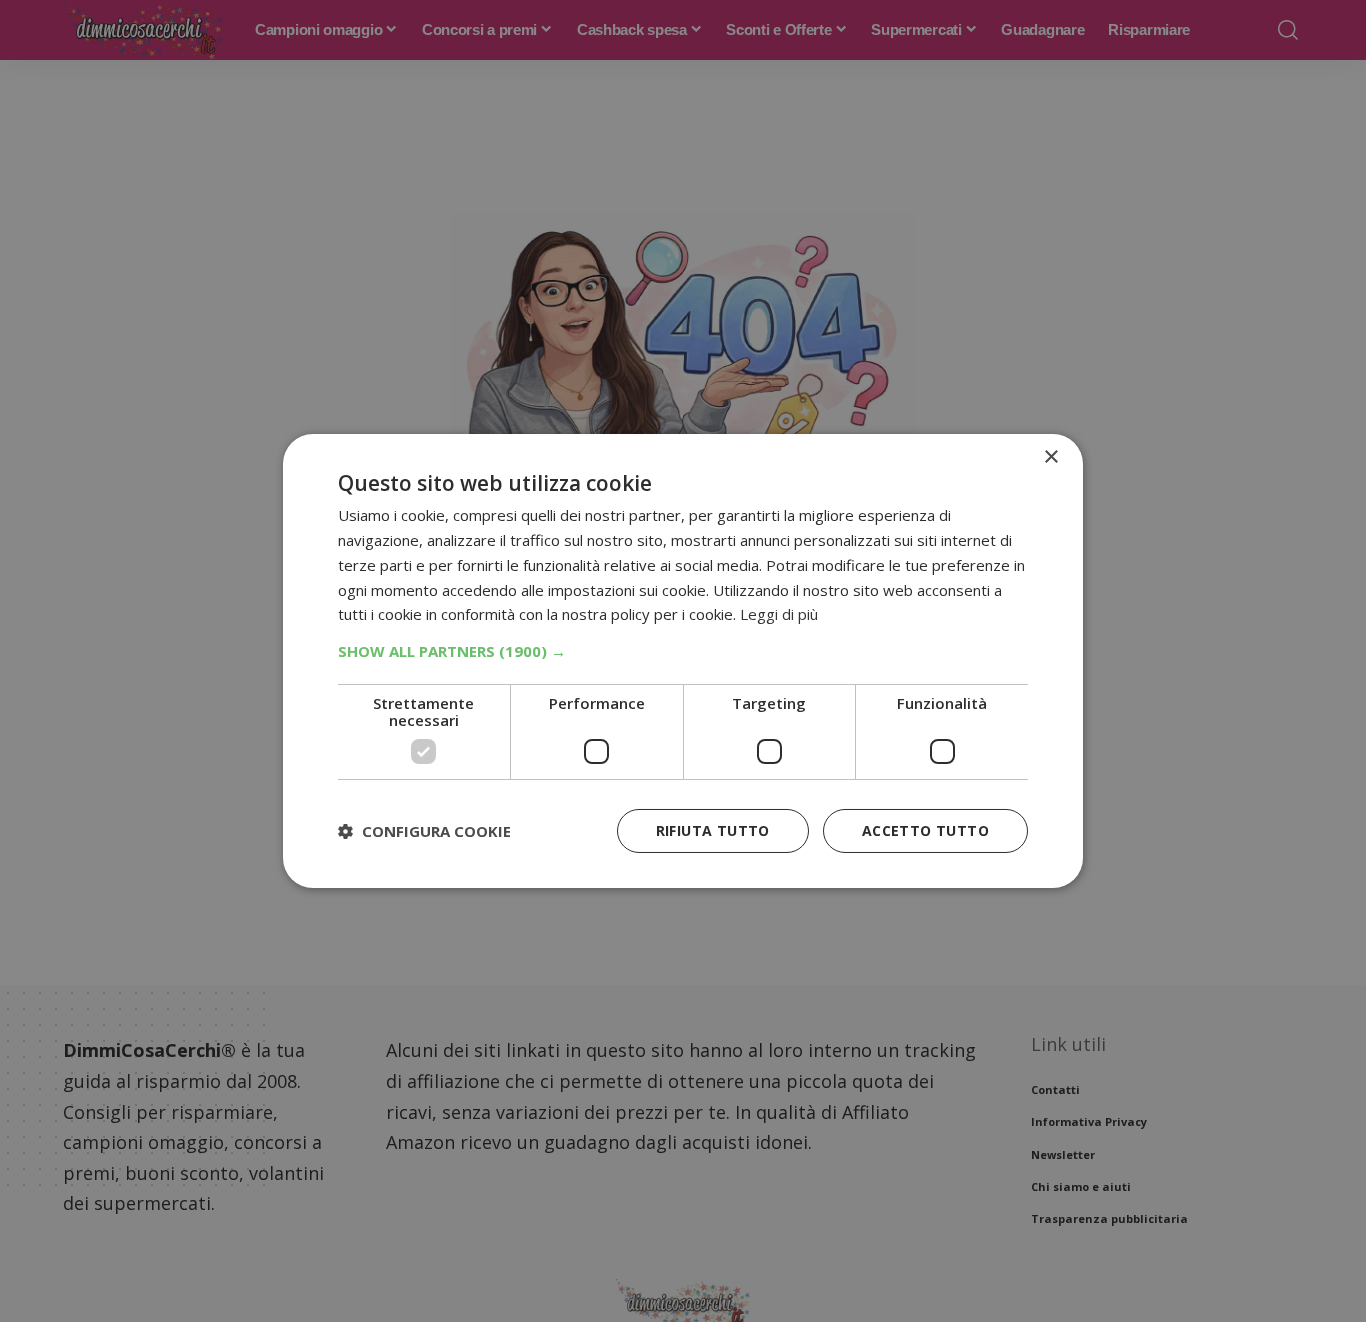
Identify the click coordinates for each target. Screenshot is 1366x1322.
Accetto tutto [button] (925, 830)
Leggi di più (779, 614)
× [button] (1050, 457)
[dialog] (683, 661)
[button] (683, 651)
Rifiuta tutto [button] (713, 830)
